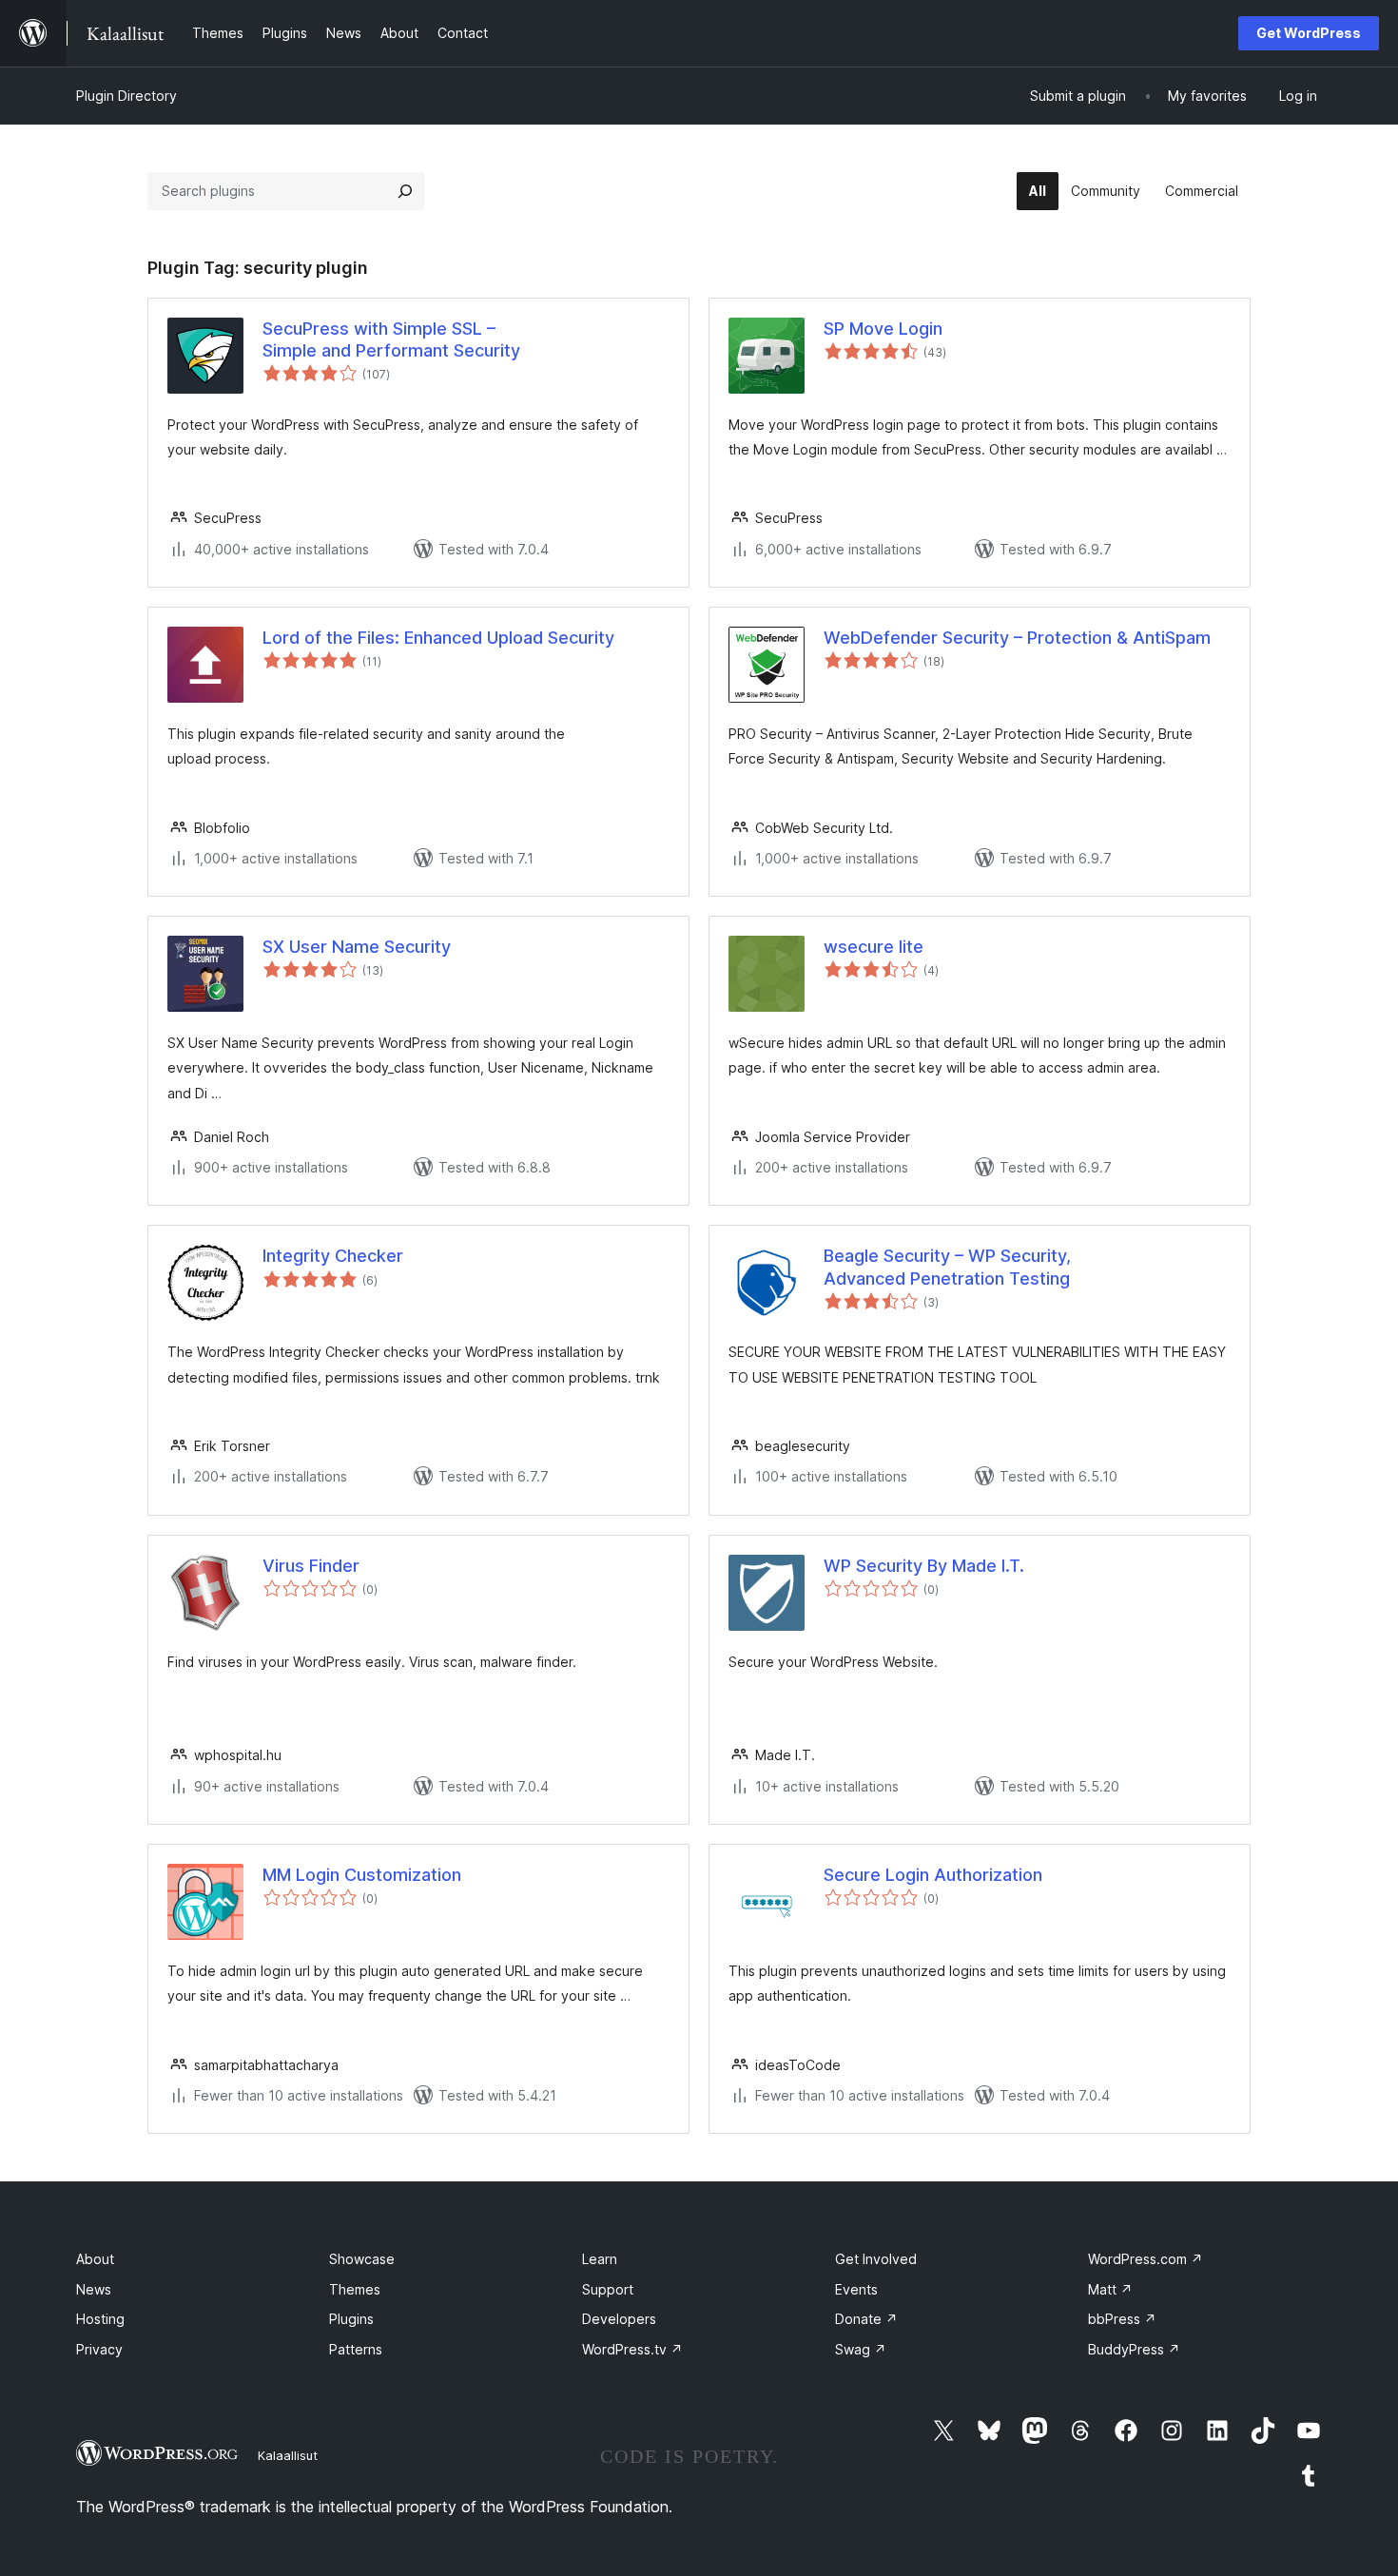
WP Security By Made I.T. (924, 1566)
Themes (355, 2289)
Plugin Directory (126, 96)
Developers (619, 2319)
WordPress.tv (632, 2349)
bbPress (1122, 2319)
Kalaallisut (288, 2455)
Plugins (351, 2319)
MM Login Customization (362, 1875)
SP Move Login (883, 329)
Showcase (362, 2259)
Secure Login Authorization (933, 1875)
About (95, 2259)
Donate (866, 2319)
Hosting (100, 2319)
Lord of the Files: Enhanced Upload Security (438, 638)
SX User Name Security (357, 947)
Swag (861, 2349)
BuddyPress (1134, 2349)
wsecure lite (874, 947)
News (94, 2289)
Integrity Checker (333, 1256)
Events (856, 2289)
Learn (600, 2259)
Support (608, 2289)
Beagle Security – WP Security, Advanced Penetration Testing (947, 1267)
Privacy (99, 2349)
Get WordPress (1309, 33)
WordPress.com (1146, 2259)
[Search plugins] (405, 191)
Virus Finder (311, 1566)
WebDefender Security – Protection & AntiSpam (1017, 638)
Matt (1110, 2289)
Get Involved (876, 2259)
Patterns (356, 2349)
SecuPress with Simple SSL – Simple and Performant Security (391, 339)
